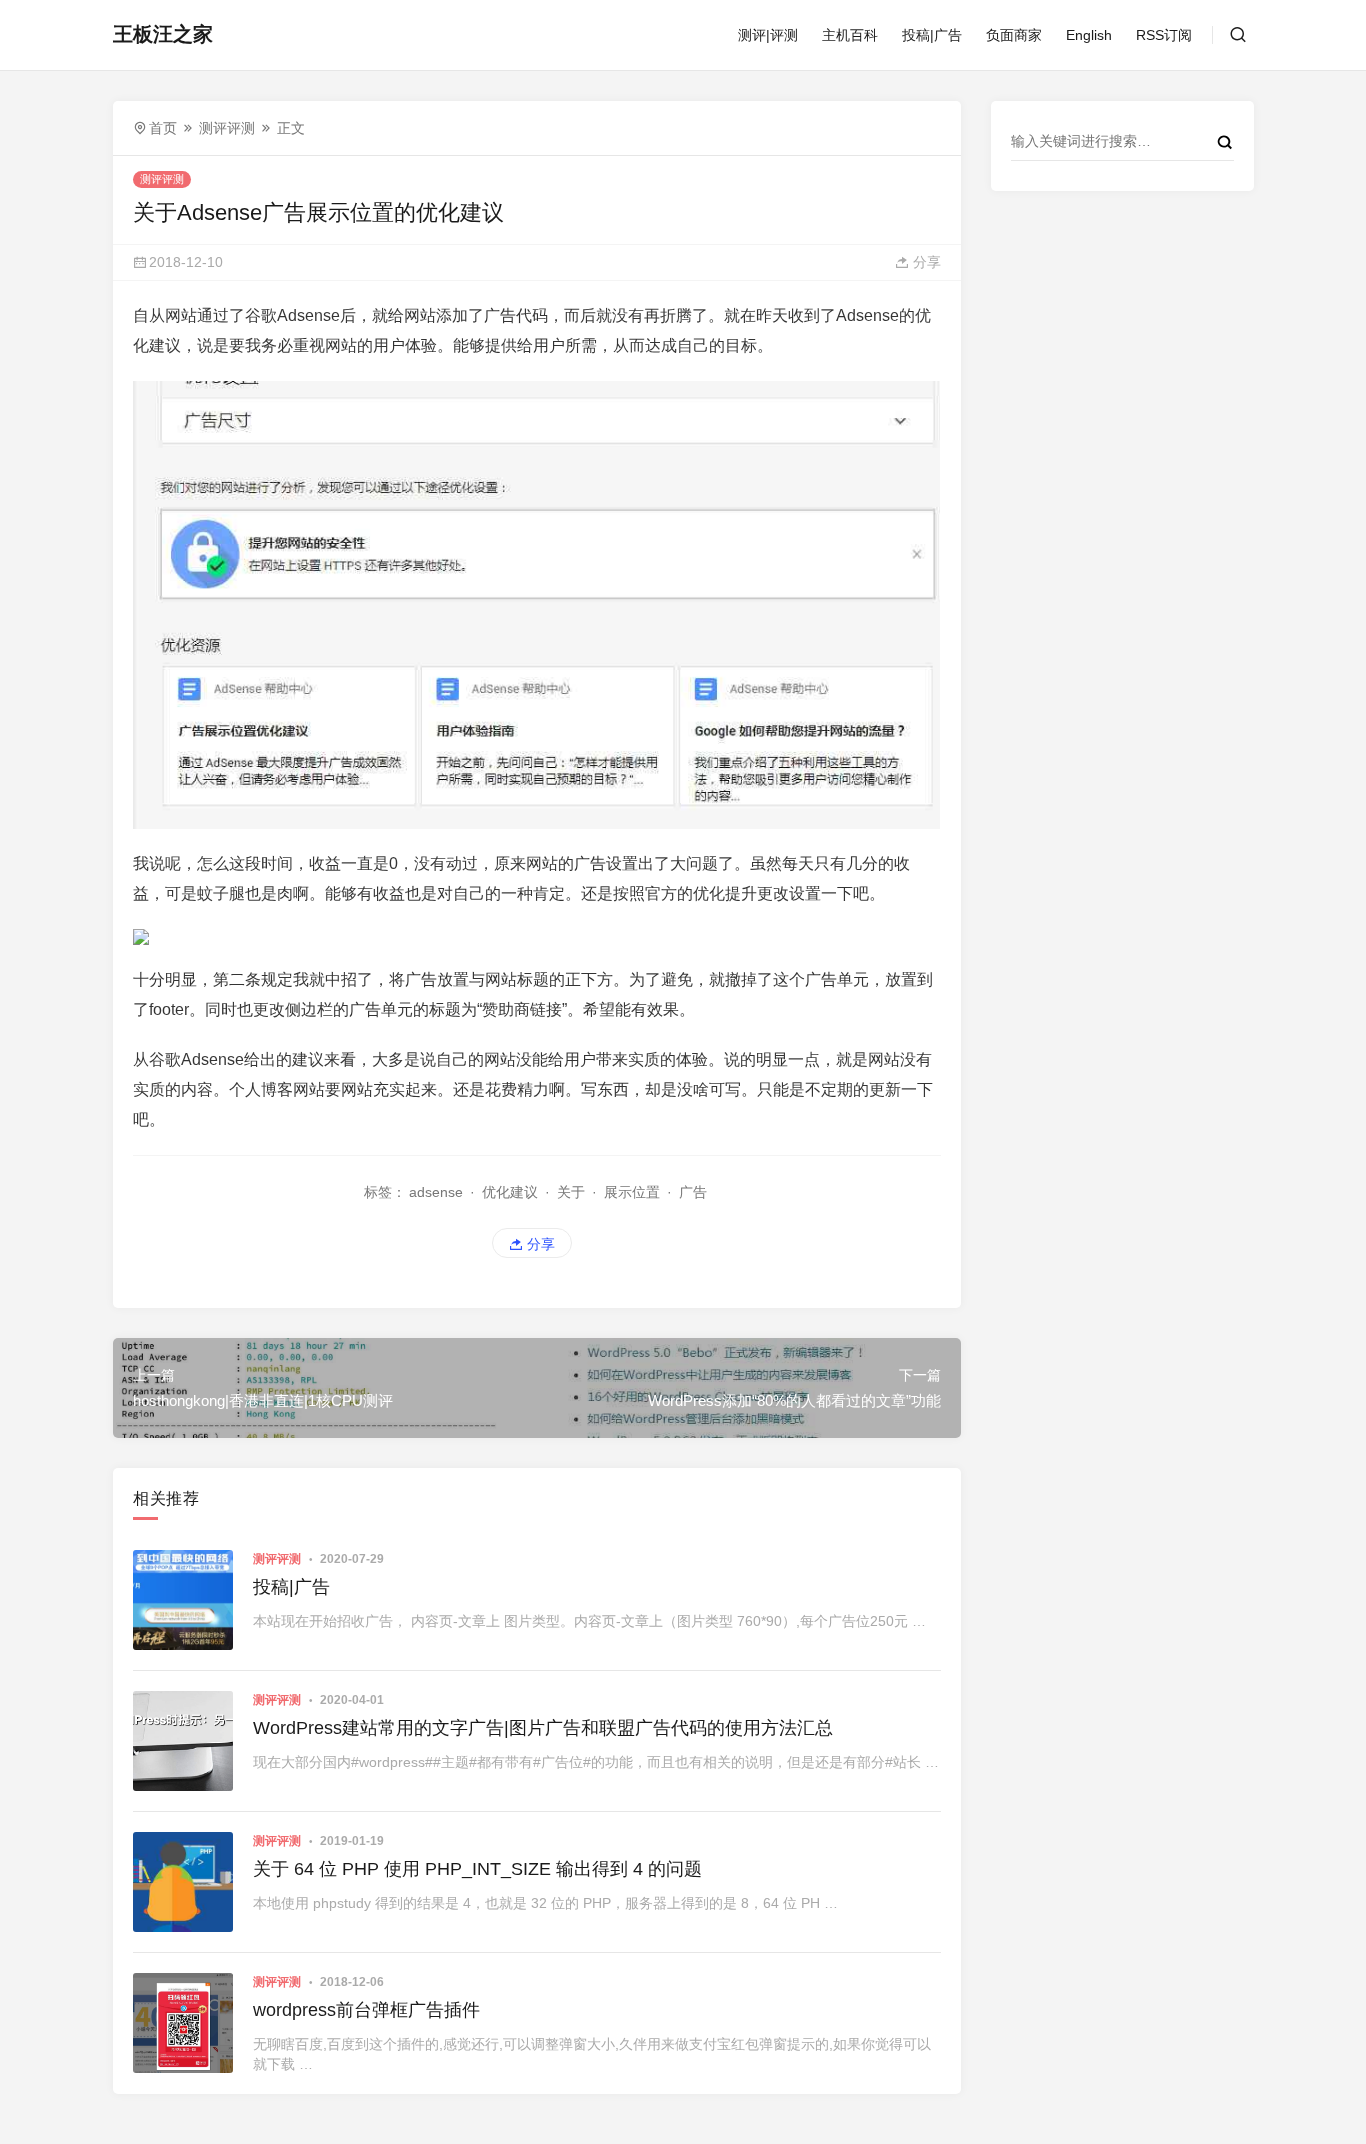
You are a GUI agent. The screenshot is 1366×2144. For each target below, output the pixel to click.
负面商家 (1014, 35)
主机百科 (850, 35)
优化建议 (510, 1192)
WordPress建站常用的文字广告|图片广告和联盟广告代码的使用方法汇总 (543, 1728)
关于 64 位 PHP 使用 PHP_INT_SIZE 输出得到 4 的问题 (477, 1869)
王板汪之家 (163, 34)
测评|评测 (768, 35)
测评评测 (227, 128)
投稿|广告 (932, 35)
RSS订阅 (1164, 35)
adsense (436, 1192)
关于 (571, 1192)
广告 (693, 1192)
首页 (163, 128)
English (1089, 35)
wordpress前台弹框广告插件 (366, 2010)
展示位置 (632, 1192)
